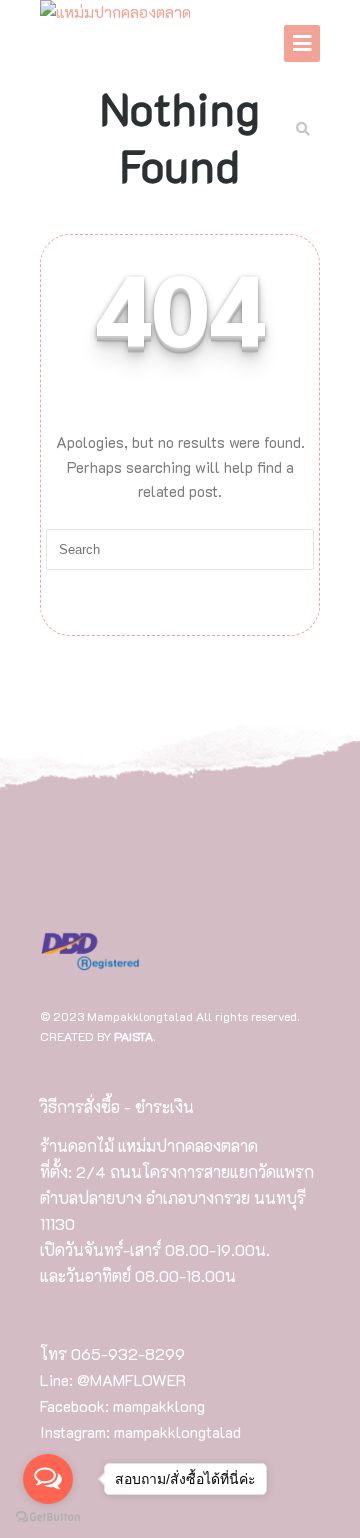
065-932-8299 (128, 1353)
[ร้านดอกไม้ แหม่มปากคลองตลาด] (115, 13)
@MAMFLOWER (131, 1379)
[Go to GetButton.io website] (48, 1517)
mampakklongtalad (177, 1431)
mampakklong (159, 1405)
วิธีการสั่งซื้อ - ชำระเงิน (117, 1106)
